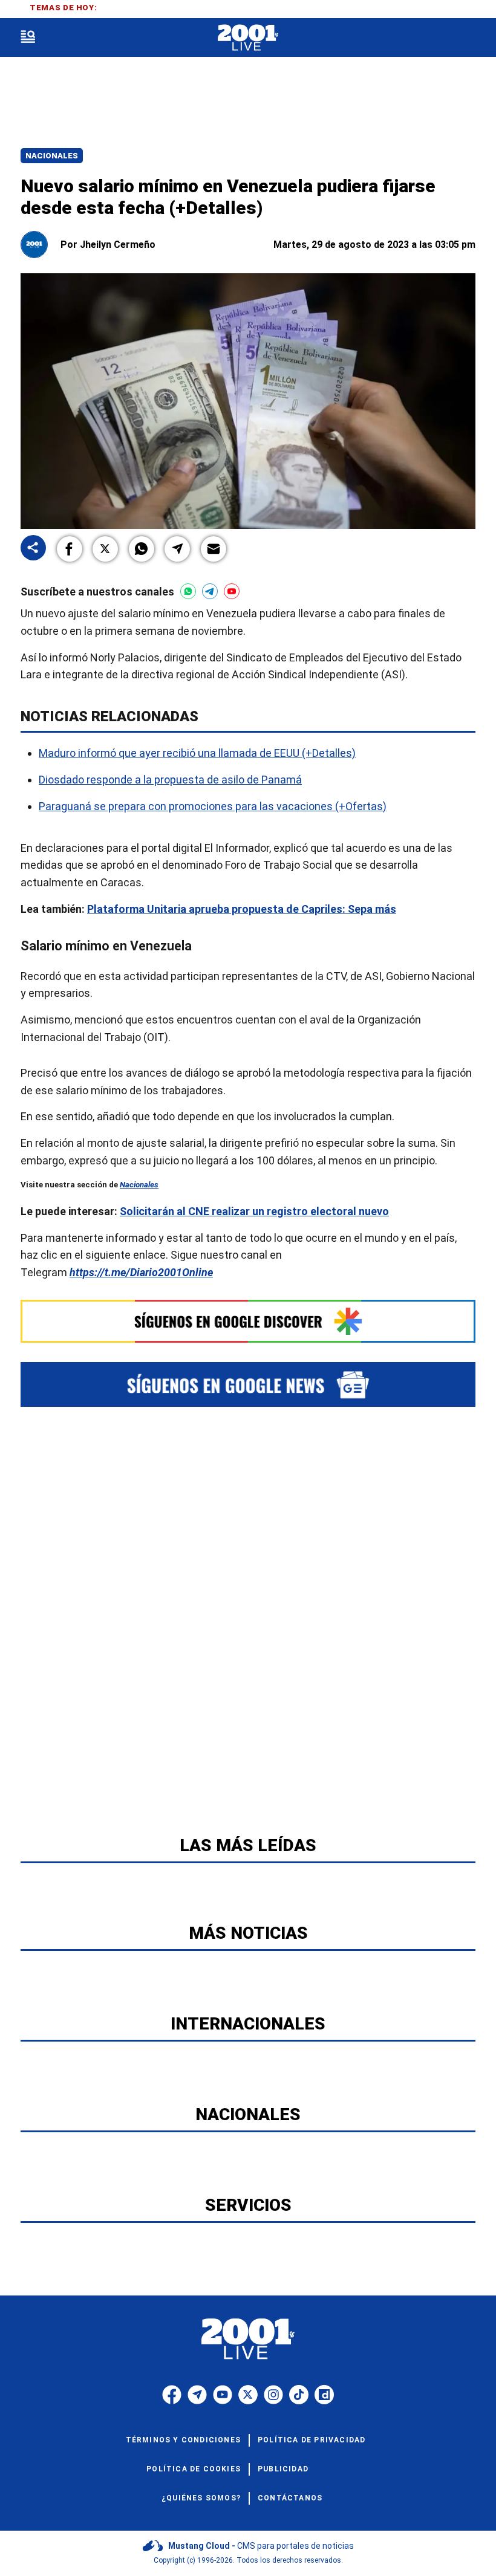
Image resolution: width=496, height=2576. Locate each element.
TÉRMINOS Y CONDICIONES (183, 2440)
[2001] (248, 38)
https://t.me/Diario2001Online (141, 1272)
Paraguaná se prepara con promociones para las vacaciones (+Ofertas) (213, 806)
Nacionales (52, 156)
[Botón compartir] (33, 549)
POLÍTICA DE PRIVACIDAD (312, 2440)
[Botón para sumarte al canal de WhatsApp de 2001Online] (188, 591)
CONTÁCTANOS (290, 2498)
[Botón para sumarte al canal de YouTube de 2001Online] (232, 591)
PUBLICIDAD (283, 2469)
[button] (70, 549)
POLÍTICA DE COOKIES (194, 2469)
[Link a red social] (172, 2395)
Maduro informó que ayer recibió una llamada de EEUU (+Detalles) (197, 753)
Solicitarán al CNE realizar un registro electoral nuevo (254, 1211)
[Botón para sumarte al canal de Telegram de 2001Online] (210, 591)
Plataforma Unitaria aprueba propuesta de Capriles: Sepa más (242, 909)
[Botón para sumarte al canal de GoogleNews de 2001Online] (248, 1384)
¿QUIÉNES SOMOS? (201, 2498)
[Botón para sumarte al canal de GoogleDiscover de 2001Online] (248, 1321)
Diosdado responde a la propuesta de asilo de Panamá (170, 780)
